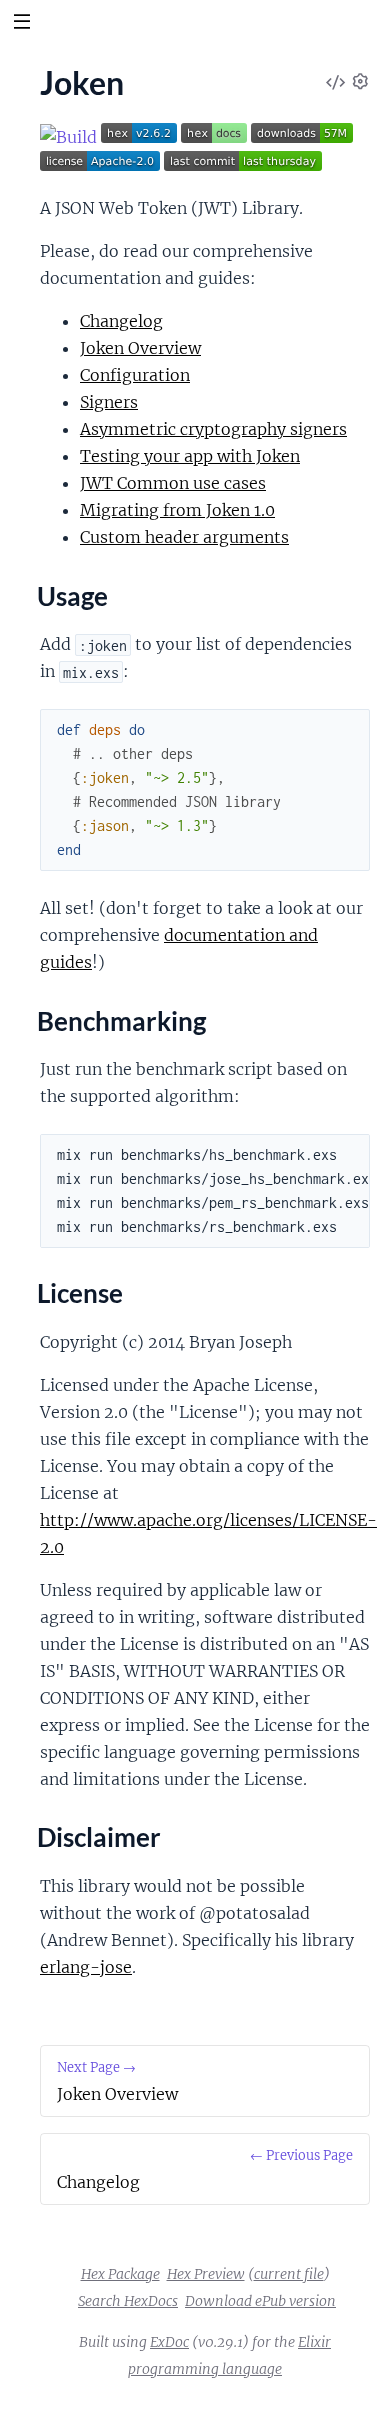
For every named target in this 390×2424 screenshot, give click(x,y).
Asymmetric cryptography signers (213, 429)
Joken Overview (140, 348)
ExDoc (169, 2342)
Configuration (135, 375)
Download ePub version (260, 2301)
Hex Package (120, 2274)
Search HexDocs (128, 2301)
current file (289, 2274)
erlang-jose (86, 1967)
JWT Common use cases (173, 483)
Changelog (121, 321)
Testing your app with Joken (190, 456)
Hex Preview (206, 2274)
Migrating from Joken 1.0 (177, 510)
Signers (109, 402)
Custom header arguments (184, 537)
